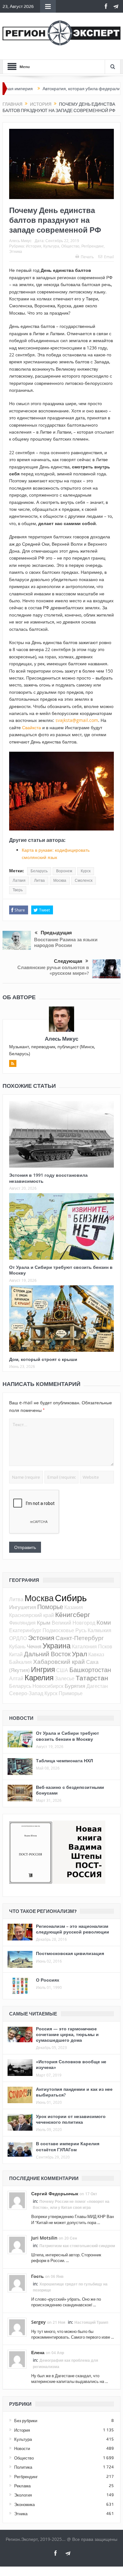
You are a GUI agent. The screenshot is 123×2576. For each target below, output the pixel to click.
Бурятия (75, 1686)
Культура (51, 246)
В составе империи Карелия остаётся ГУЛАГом (68, 2146)
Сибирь (71, 1598)
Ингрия (43, 1669)
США (62, 1670)
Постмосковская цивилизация (70, 1953)
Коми (104, 1622)
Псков (105, 1646)
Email (109, 257)
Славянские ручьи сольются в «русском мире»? (53, 970)
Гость (38, 2276)
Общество (70, 246)
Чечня (34, 1646)
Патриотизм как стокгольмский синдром (77, 2246)
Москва (60, 881)
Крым (44, 1623)
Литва (39, 881)
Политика (23, 2467)
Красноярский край (32, 1615)
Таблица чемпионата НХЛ (64, 1761)
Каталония (84, 1646)
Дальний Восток (47, 1654)
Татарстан (92, 1678)
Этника (16, 251)
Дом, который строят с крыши (43, 1359)
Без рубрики (26, 2421)
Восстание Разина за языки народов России (66, 942)
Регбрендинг (93, 246)
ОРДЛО (18, 1638)
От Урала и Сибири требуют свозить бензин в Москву (61, 1270)
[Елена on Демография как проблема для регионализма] (17, 2359)
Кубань (17, 1646)
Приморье (71, 1693)
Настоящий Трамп (91, 2322)
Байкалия (20, 1662)
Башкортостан (90, 1670)
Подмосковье (58, 1630)
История (34, 246)
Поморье (50, 1607)
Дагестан (97, 1686)
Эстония (41, 1638)
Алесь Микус (20, 241)
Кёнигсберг (73, 1614)
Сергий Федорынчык (55, 2194)
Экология (23, 2495)
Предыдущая (56, 933)
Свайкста (32, 727)
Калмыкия (100, 1630)
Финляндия (22, 1623)
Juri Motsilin (44, 2238)
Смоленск (84, 881)
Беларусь (39, 871)
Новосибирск (48, 1686)
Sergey (38, 2322)
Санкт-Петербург (80, 1638)
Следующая (68, 961)
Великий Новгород (73, 1623)
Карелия (39, 1677)
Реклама (22, 2486)
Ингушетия (23, 1607)
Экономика (24, 2504)
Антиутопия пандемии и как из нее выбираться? (74, 2092)
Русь (81, 1630)
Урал (79, 1654)
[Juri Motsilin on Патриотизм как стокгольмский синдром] (17, 2244)
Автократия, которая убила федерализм (55, 89)
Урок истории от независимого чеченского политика (71, 2119)
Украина (57, 1646)
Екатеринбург (25, 1630)
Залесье (65, 1678)
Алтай (16, 1678)
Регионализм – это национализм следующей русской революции (73, 1929)
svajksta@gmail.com (77, 720)
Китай (16, 1654)
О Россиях (48, 1980)
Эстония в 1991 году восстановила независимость (48, 1178)
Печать (87, 257)
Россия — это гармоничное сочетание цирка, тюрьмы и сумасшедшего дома (67, 2034)
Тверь (18, 890)
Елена (38, 2352)
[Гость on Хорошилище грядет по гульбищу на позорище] (17, 2282)
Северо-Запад (26, 1693)
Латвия (19, 881)
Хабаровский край (59, 1661)
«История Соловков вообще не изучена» (71, 2064)
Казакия (74, 1607)
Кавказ (96, 1654)
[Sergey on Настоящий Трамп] (17, 2327)
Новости (22, 2448)
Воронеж (64, 871)
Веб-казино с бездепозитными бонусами (70, 1790)
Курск (86, 871)
